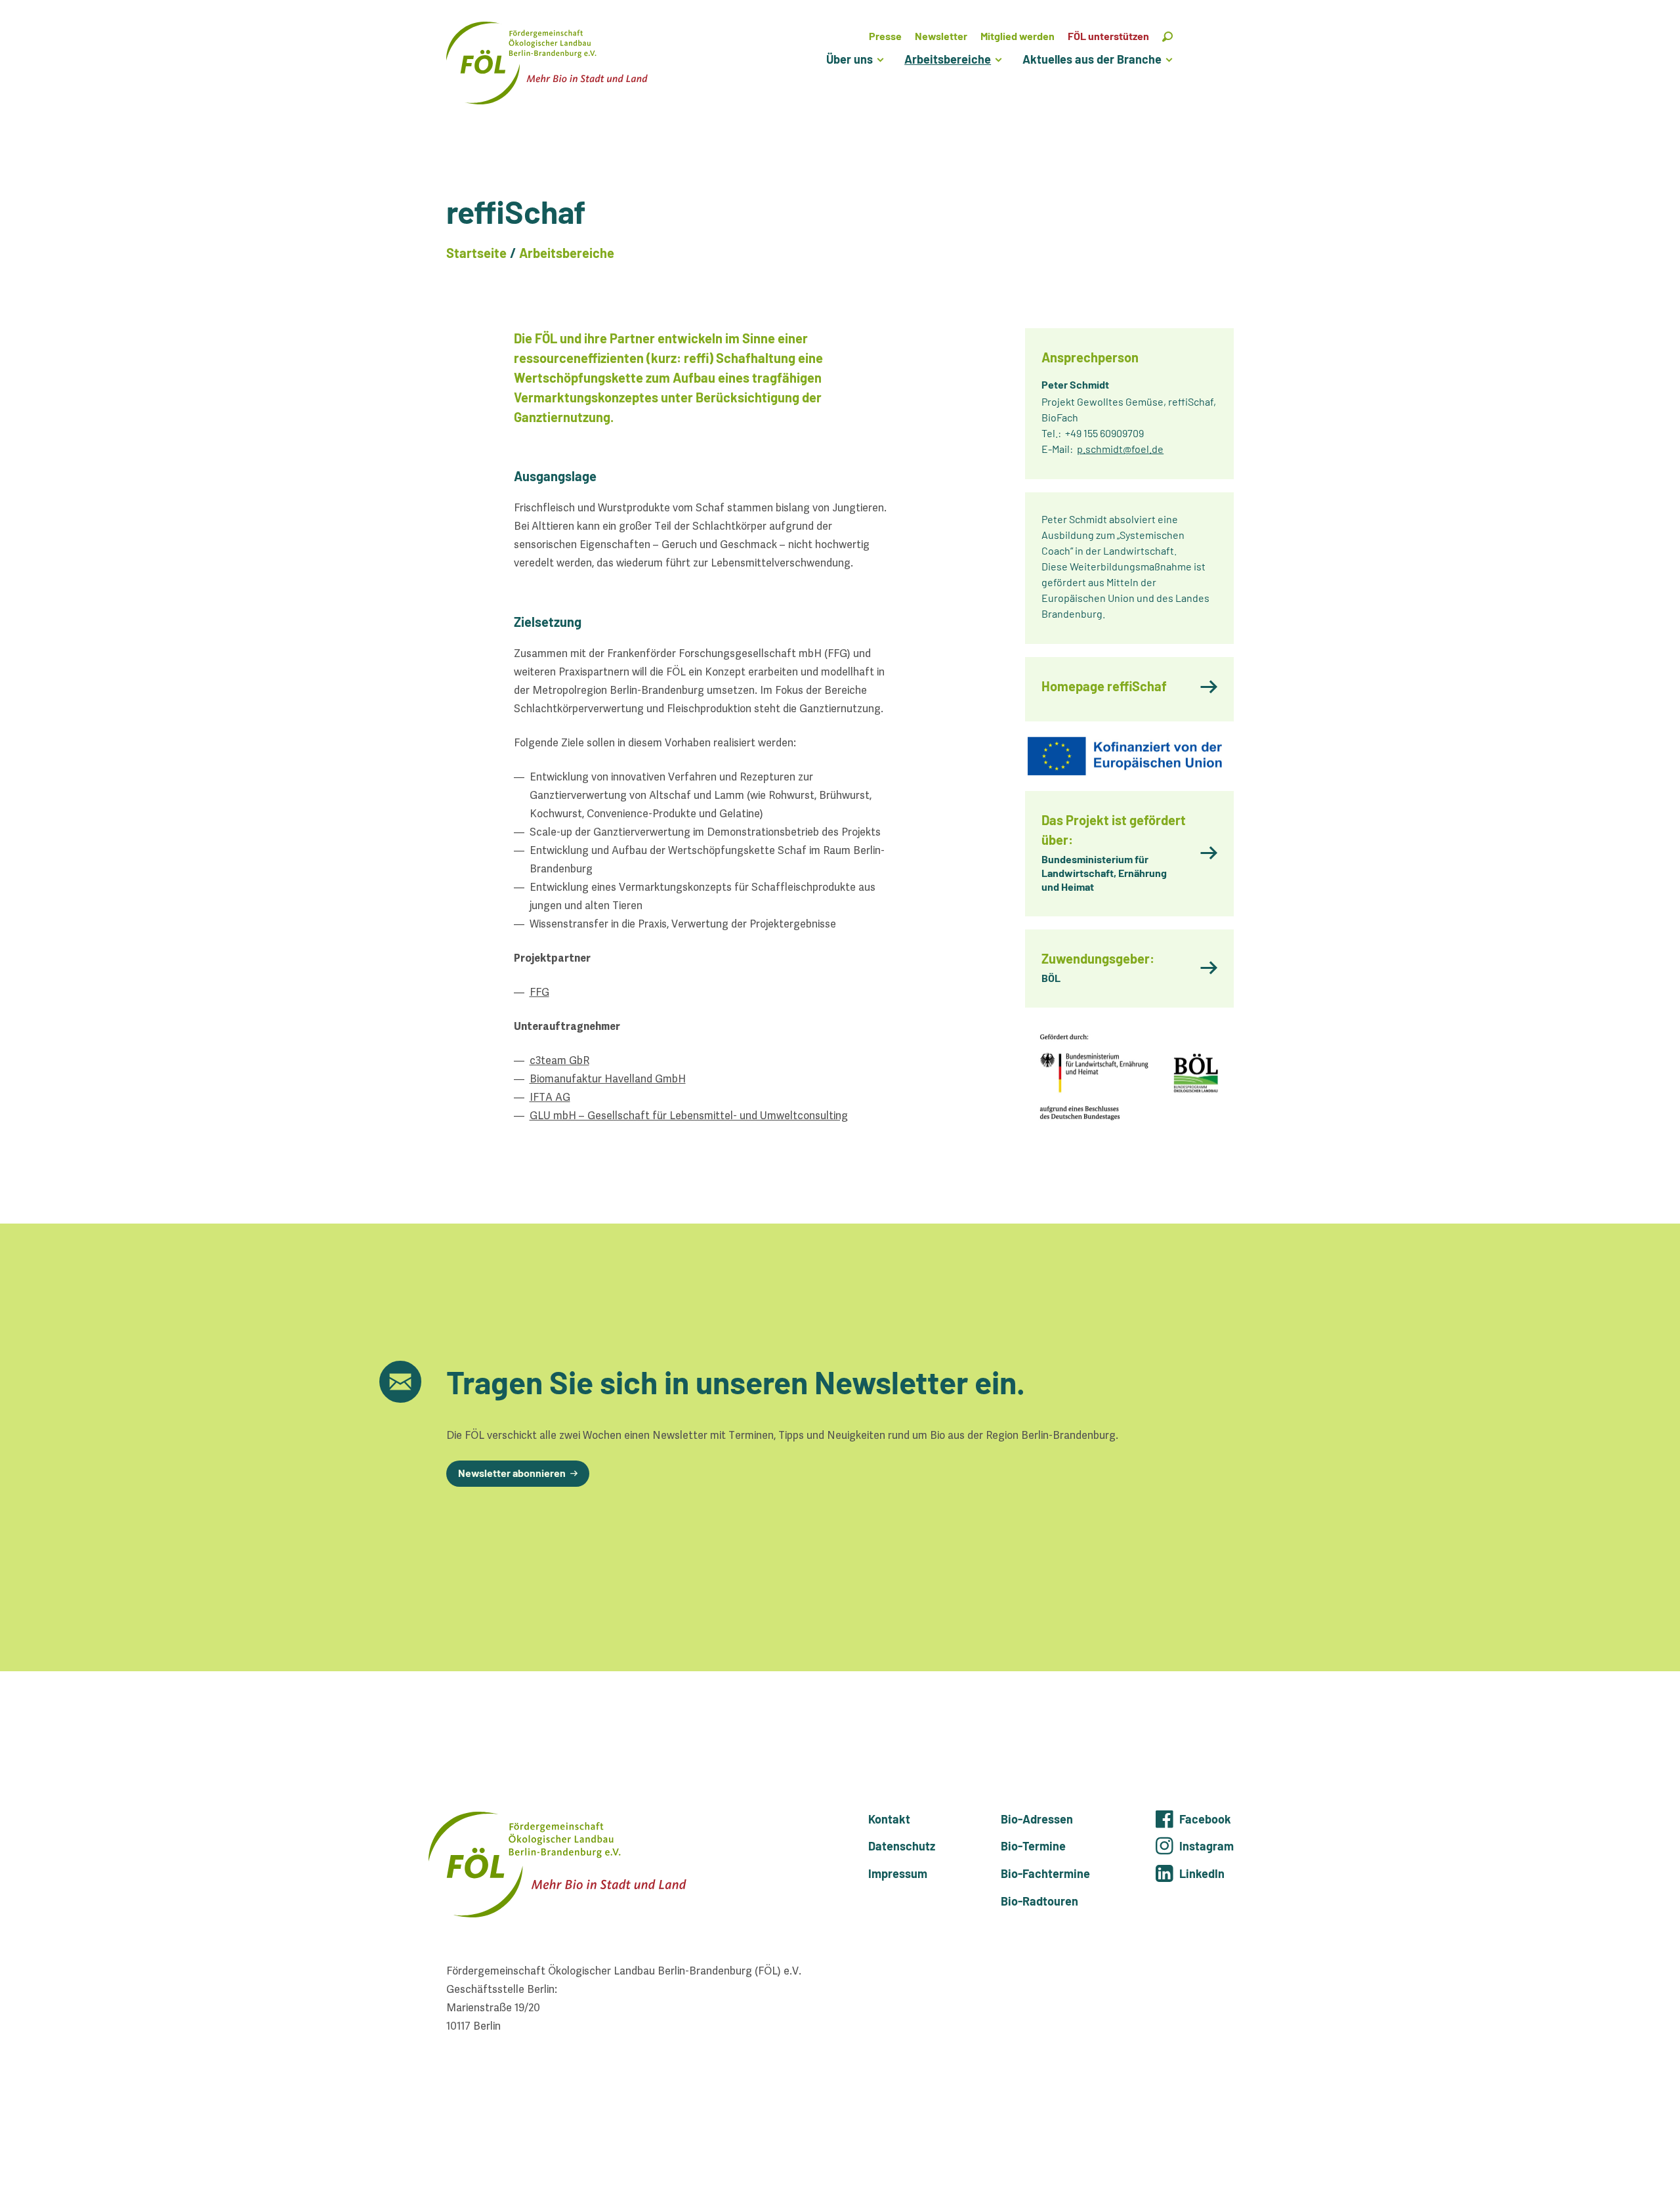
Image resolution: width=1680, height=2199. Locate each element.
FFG (539, 992)
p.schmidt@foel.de (1120, 449)
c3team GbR (559, 1060)
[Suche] (1167, 36)
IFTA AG (550, 1097)
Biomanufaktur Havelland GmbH (608, 1079)
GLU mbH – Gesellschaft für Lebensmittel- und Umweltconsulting (689, 1116)
